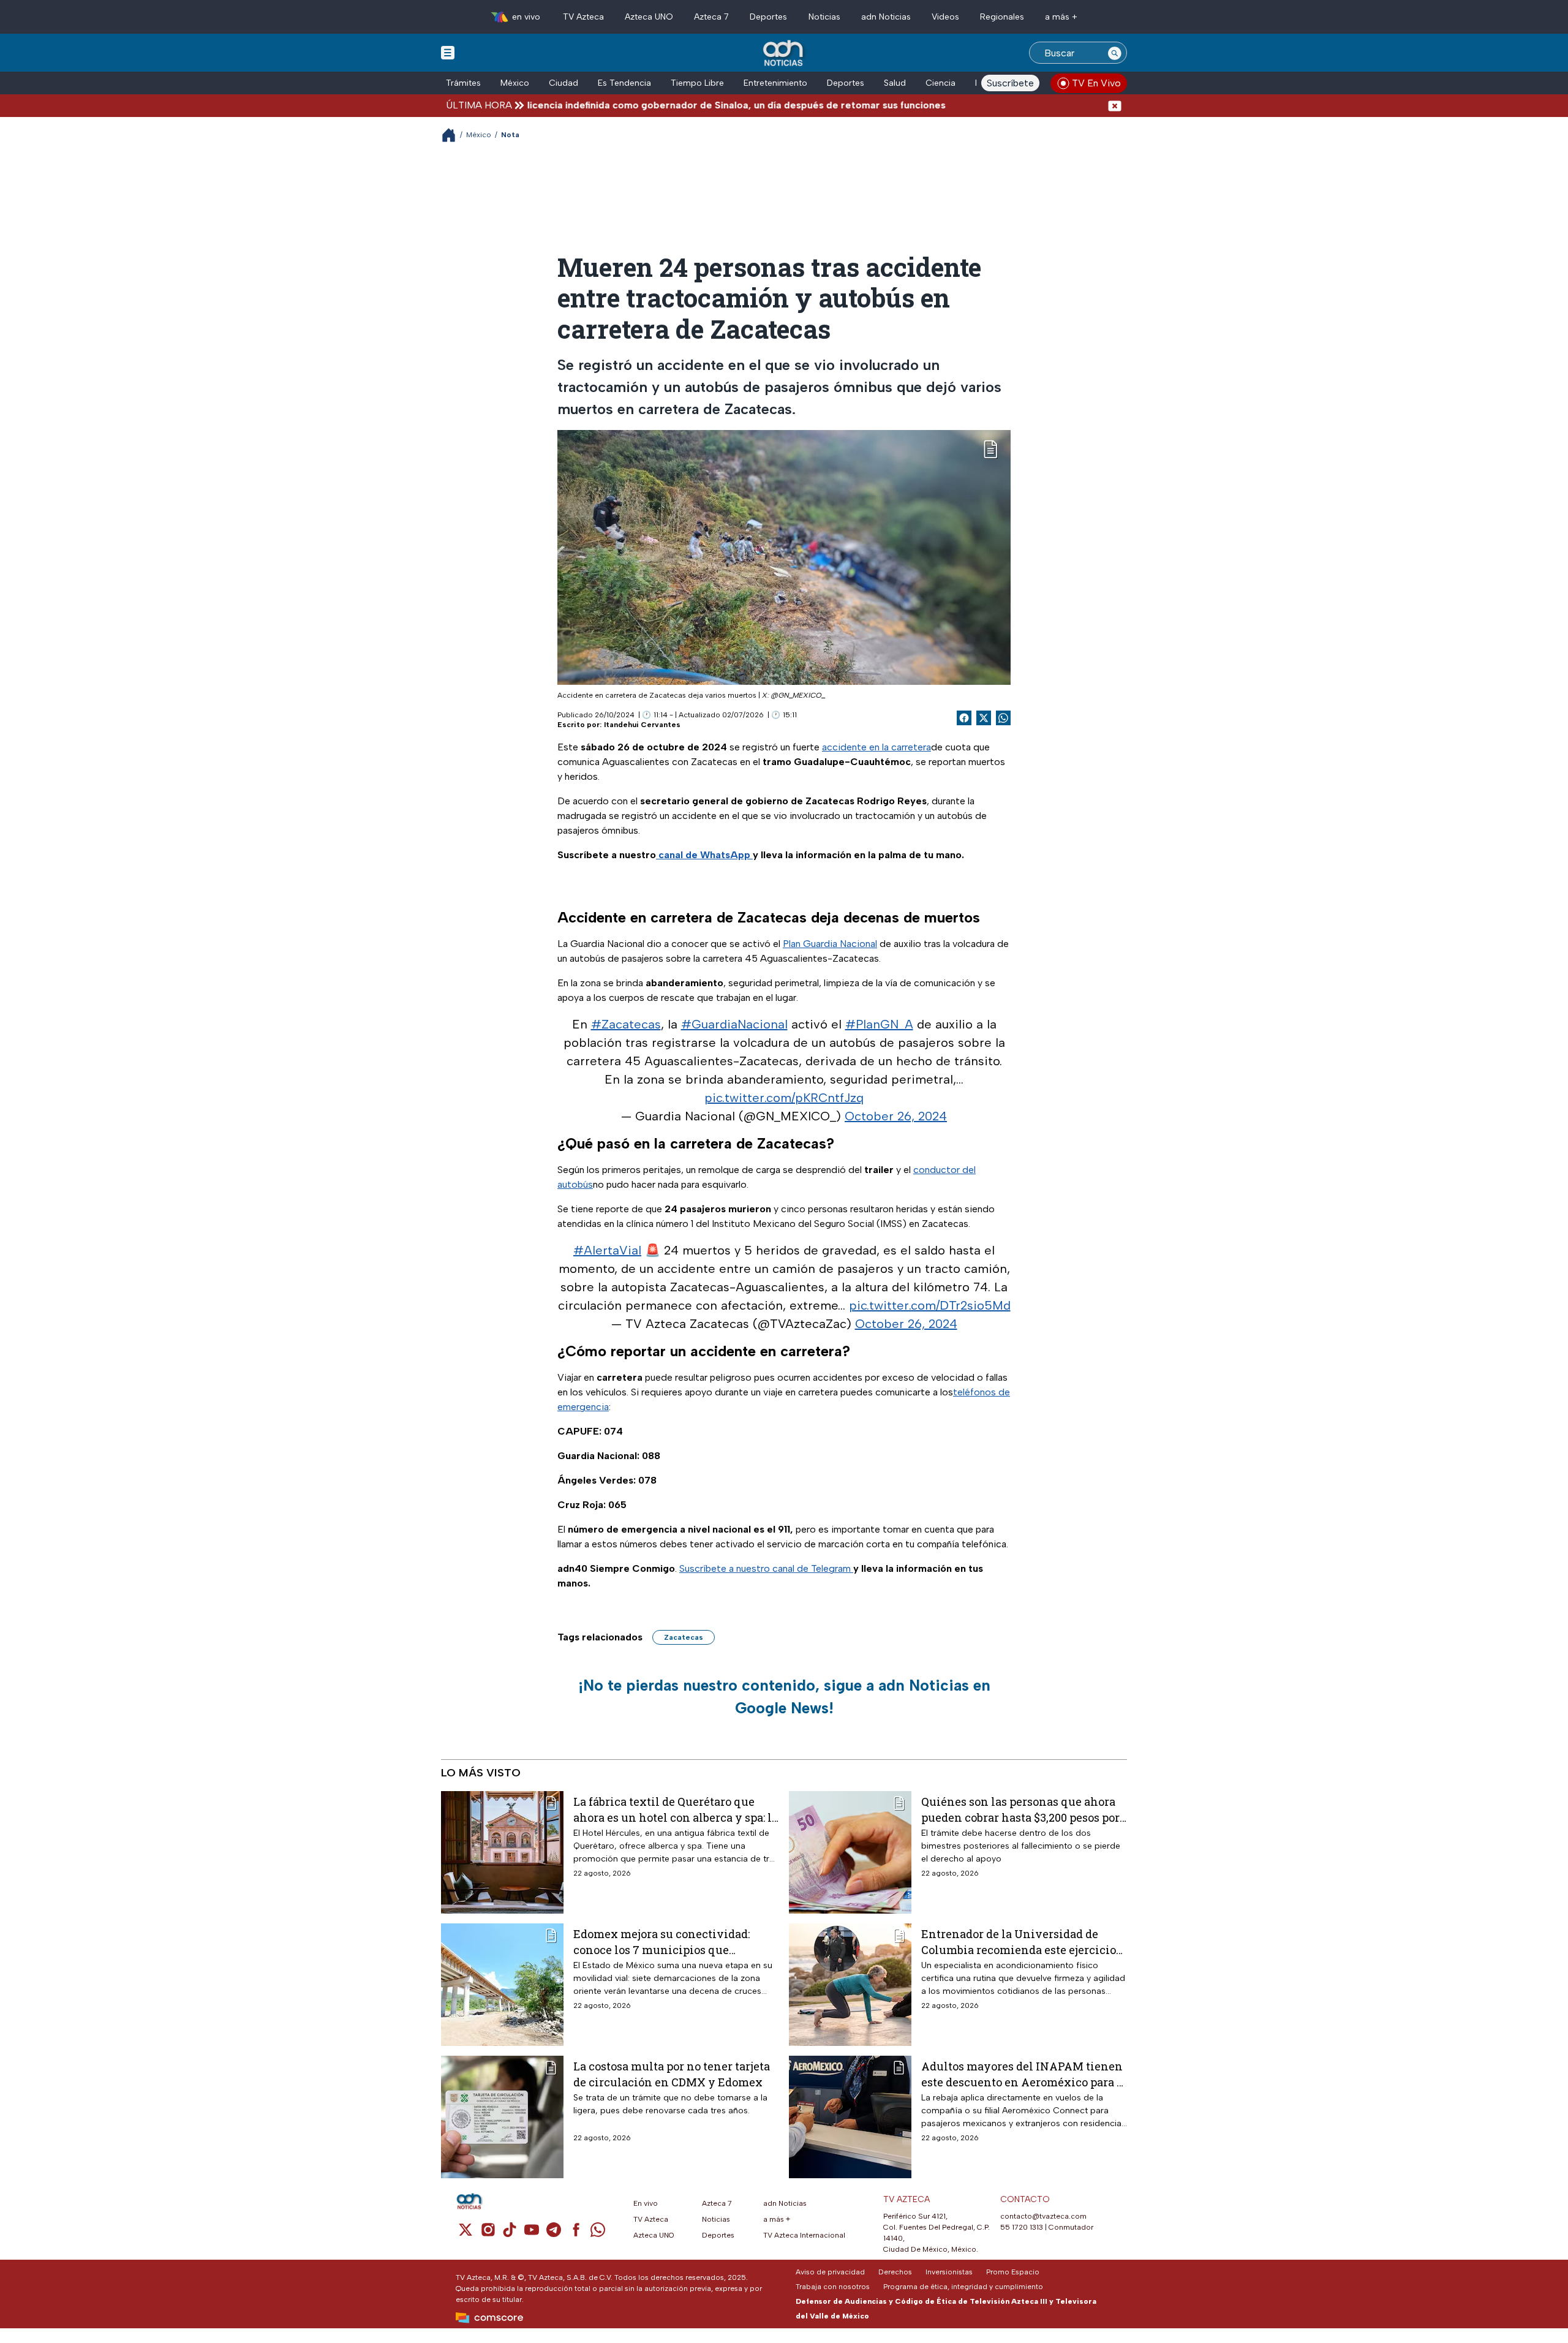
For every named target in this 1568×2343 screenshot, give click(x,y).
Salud (895, 83)
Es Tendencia (624, 83)
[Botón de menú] (448, 52)
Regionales (1002, 17)
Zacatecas (684, 1637)
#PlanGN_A (879, 1024)
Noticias (824, 17)
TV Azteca (583, 17)
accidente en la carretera (876, 747)
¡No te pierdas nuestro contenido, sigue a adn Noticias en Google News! (784, 1697)
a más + (1061, 17)
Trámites (463, 83)
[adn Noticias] (784, 54)
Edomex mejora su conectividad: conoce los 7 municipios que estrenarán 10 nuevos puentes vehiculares (661, 1941)
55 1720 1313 (1022, 2227)
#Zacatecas (626, 1024)
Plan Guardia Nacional (830, 944)
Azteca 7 (711, 17)
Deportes (768, 17)
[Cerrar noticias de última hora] (1115, 105)
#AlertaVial (607, 1250)
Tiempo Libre (697, 83)
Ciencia (940, 83)
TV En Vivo (1096, 83)
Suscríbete (1010, 83)
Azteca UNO (649, 17)
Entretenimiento (775, 83)
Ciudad (563, 83)
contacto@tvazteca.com (1043, 2216)
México (515, 83)
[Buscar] (1115, 53)
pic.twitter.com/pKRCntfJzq (784, 1098)
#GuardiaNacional (734, 1024)
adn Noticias (886, 17)
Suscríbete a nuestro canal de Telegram (766, 1568)
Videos (945, 17)
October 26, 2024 (896, 1116)
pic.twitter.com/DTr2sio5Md (930, 1305)
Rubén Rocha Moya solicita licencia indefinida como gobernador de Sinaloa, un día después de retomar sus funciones (589, 105)
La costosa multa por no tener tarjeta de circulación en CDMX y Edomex (672, 2074)
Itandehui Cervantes (642, 725)
